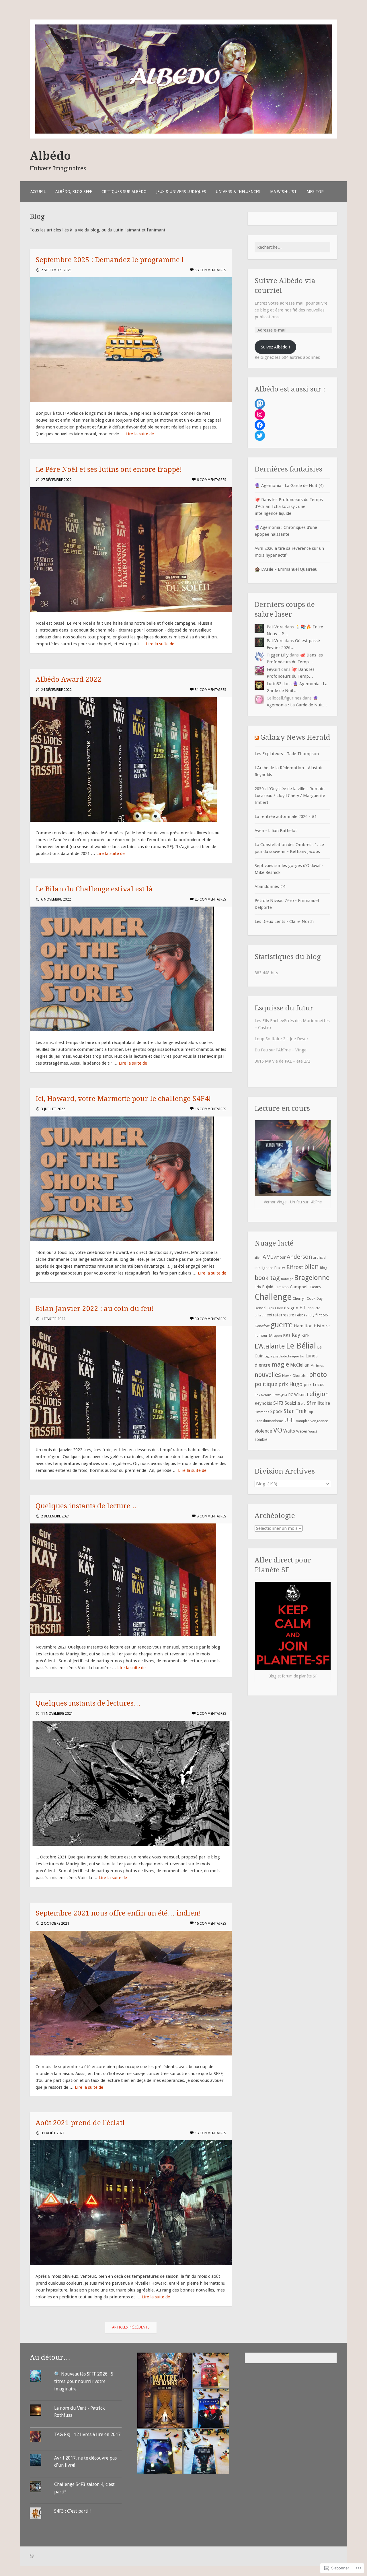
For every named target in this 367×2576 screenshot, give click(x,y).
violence (263, 1431)
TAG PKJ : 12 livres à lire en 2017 (87, 2434)
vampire (303, 1421)
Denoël (260, 1308)
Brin (258, 1287)
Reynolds (263, 1403)
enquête (314, 1308)
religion (318, 1394)
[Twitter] (260, 436)
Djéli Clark (275, 1308)
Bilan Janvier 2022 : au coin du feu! (95, 1309)
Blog (324, 1268)
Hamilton (303, 1326)
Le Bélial (301, 1346)
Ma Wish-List (283, 192)
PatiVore (275, 627)
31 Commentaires (210, 690)
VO (278, 1430)
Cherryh (299, 1298)
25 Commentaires (210, 899)
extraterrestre (280, 1315)
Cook (311, 1298)
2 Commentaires (211, 1713)
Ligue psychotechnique (282, 1356)
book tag (267, 1278)
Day (320, 1298)
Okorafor (300, 1376)
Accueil (38, 192)
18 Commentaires (210, 2133)
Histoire (322, 1326)
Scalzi (290, 1403)
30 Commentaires (210, 1319)
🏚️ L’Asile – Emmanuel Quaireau (286, 569)
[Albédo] (183, 137)
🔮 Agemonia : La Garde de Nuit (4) (289, 486)
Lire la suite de (140, 434)
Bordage (287, 1279)
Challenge (273, 1297)
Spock (276, 1411)
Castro (315, 1287)
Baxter (280, 1268)
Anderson (299, 1257)
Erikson (260, 1315)
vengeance (319, 1421)
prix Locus (314, 1385)
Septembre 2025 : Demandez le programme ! (110, 260)
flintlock (322, 1315)
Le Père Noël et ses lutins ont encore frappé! (109, 469)
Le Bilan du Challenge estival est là (94, 889)
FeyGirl (273, 669)
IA (271, 1335)
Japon (278, 1336)
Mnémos (317, 1365)
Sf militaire (318, 1403)
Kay (296, 1335)
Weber (302, 1431)
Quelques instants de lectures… (88, 1703)
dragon (291, 1308)
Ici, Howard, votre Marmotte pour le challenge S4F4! (123, 1099)
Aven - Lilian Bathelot (276, 831)
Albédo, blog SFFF (74, 192)
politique (266, 1384)
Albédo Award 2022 (69, 679)
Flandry (309, 1315)
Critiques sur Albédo (124, 192)
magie (280, 1364)
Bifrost (295, 1267)
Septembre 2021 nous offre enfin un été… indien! (118, 1913)
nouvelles (268, 1375)
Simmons (262, 1412)
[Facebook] (260, 425)
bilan (312, 1267)
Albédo (50, 156)
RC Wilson (297, 1395)
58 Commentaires (210, 270)
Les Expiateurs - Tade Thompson (287, 754)
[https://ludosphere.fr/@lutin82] (260, 404)
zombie (261, 1439)
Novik (287, 1376)
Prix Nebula (263, 1395)
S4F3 (278, 1403)
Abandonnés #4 (270, 886)
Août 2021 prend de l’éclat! (80, 2123)
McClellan (300, 1365)
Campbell (299, 1287)
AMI (268, 1257)
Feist (299, 1315)
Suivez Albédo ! (275, 347)
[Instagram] (260, 414)
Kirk (305, 1335)
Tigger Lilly (278, 655)
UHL (290, 1420)
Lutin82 (274, 684)
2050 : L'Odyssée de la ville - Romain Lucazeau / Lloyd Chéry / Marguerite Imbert (290, 796)
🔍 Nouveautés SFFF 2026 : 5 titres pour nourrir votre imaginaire (84, 2381)
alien (258, 1258)
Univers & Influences (238, 192)
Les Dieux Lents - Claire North (284, 921)
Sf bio (301, 1404)
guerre (282, 1325)
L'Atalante (270, 1346)
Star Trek (295, 1411)
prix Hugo (290, 1384)
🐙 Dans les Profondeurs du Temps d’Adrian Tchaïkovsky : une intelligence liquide (289, 506)
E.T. (303, 1308)
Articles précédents (131, 2327)
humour (261, 1335)
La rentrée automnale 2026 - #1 (286, 817)
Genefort (262, 1326)
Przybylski (280, 1395)
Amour (280, 1257)
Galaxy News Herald (295, 737)
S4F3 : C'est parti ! (72, 2511)
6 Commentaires (211, 480)
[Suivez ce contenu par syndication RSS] (257, 737)
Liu (302, 1356)
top (310, 1412)
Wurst (313, 1432)
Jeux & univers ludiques (181, 192)
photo (318, 1375)
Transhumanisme (269, 1421)
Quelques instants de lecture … (87, 1506)
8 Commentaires (211, 1516)
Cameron (282, 1287)
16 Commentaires (210, 1109)
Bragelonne (312, 1278)
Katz (287, 1335)
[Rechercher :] (292, 247)
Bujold (268, 1287)
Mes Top (315, 192)
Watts (289, 1431)
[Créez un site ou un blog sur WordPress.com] (32, 2556)
